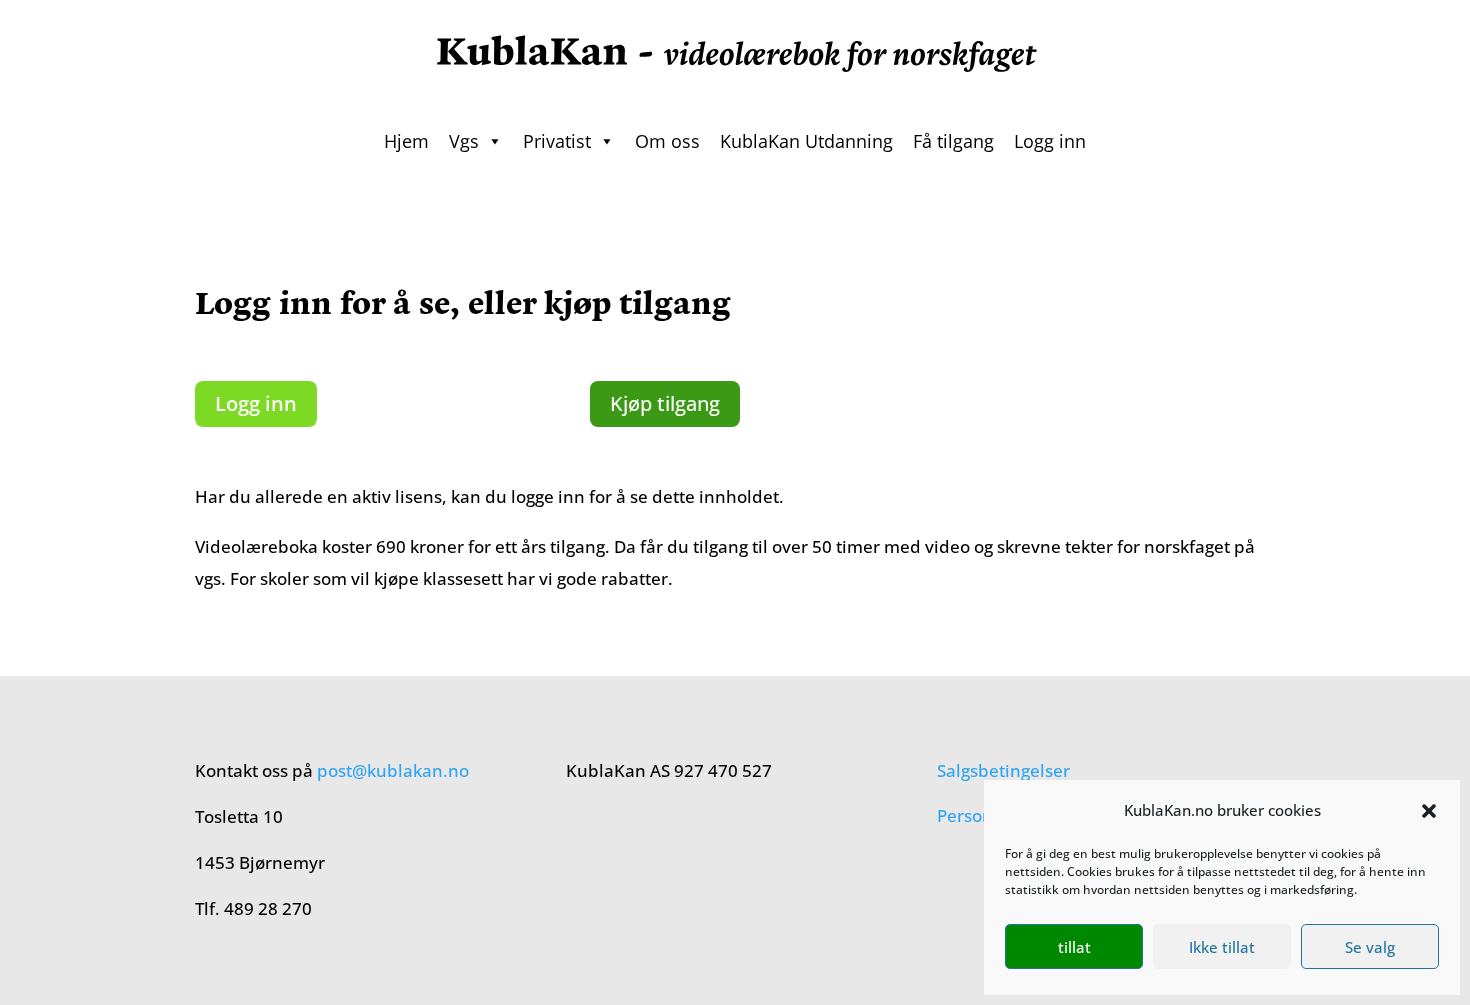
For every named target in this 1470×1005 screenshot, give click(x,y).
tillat (1074, 947)
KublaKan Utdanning (806, 141)
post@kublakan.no (393, 770)
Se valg (1370, 947)
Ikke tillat (1222, 947)
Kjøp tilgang (665, 403)
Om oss (667, 141)
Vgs (464, 141)
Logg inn (1050, 141)
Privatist (557, 141)
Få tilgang (953, 141)
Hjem (406, 141)
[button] (1429, 811)
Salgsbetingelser (1003, 770)
